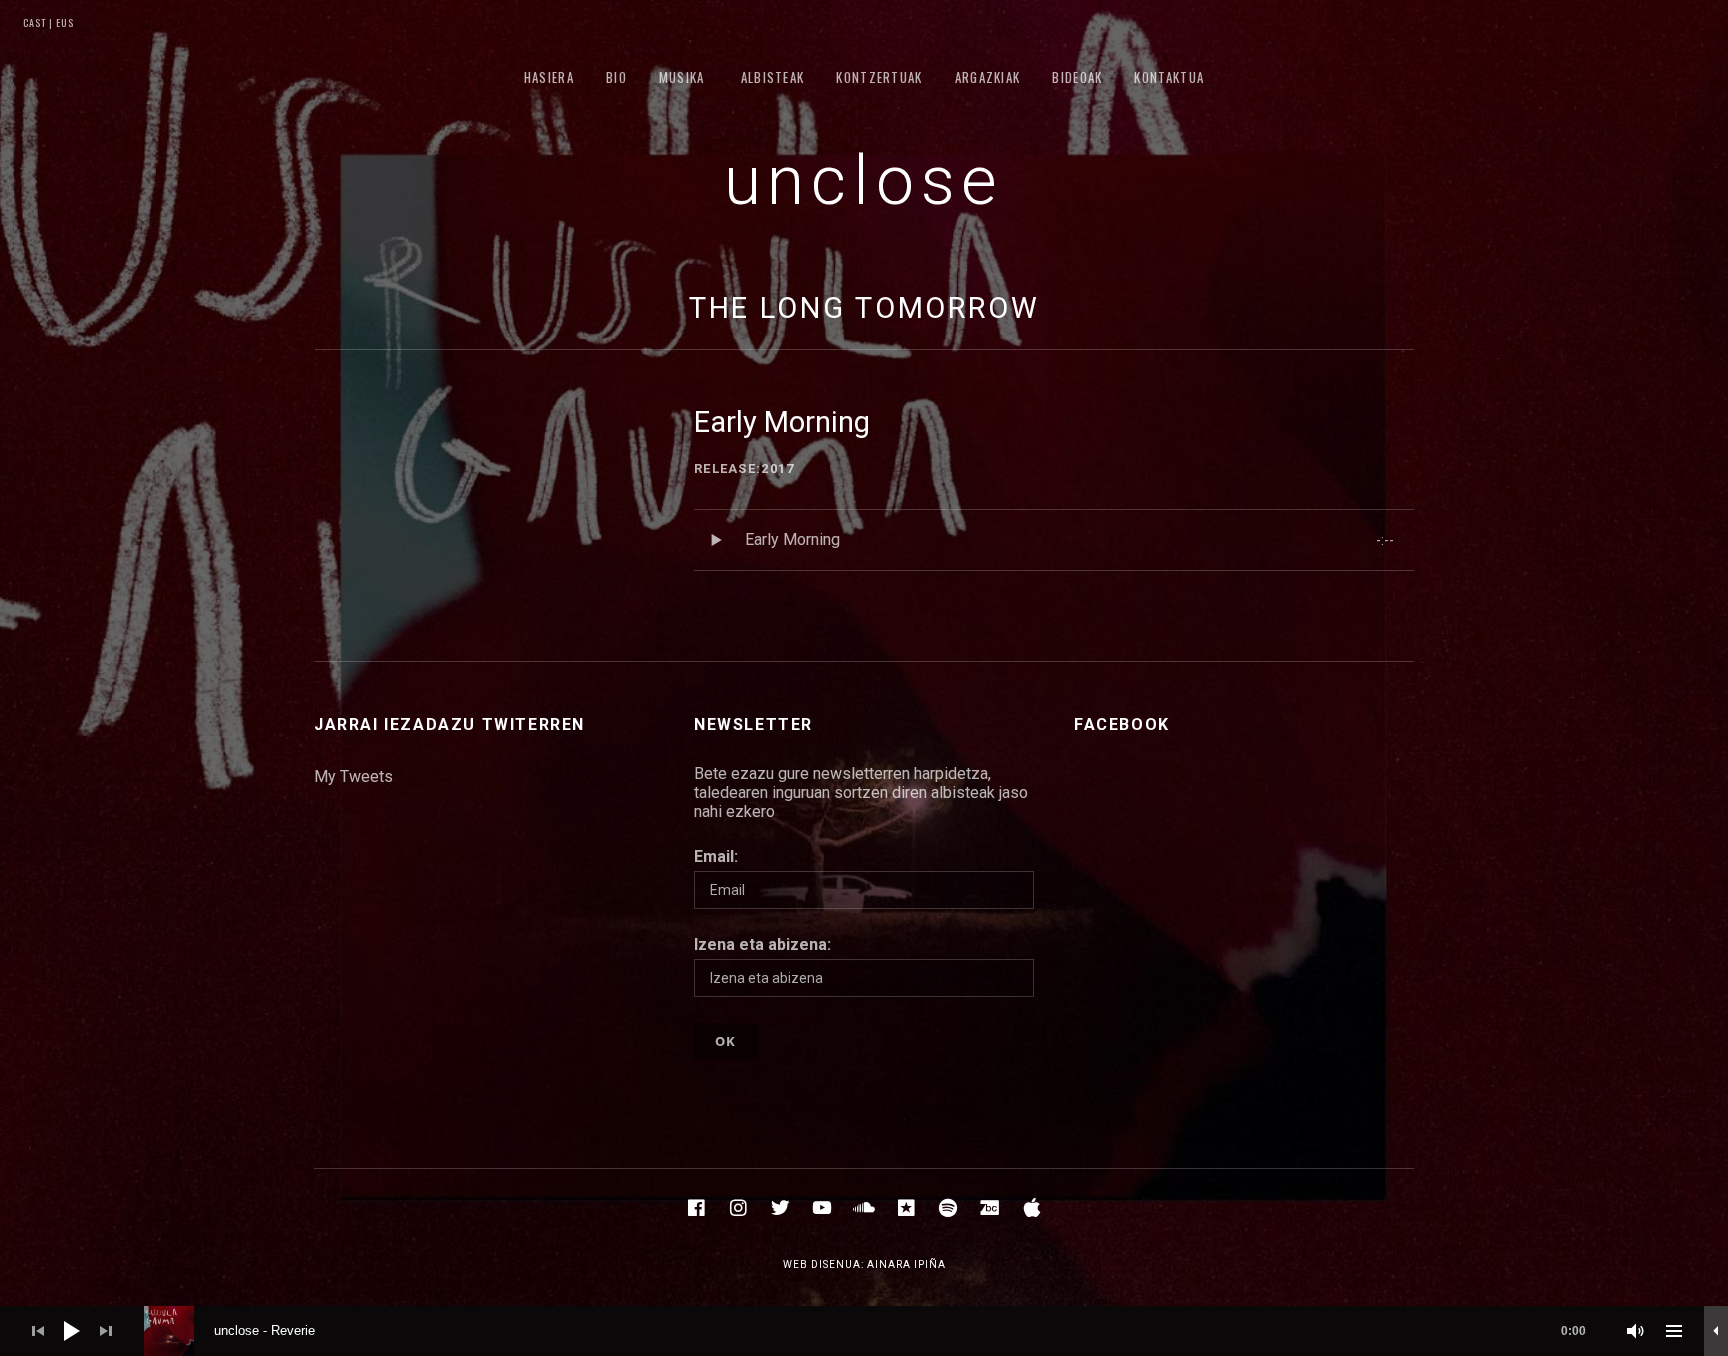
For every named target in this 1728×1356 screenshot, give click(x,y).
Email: (716, 856)
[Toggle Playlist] (1674, 1331)
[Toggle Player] (1716, 1331)
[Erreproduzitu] (72, 1331)
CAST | (38, 22)
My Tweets (353, 776)
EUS (63, 22)
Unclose (864, 181)
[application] (864, 1331)
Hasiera (549, 77)
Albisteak (773, 77)
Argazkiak (988, 77)
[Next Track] (106, 1331)
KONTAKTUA (1169, 77)
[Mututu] (1636, 1331)
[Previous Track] (38, 1331)
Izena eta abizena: (762, 944)
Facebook (1122, 724)
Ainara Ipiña (906, 1264)
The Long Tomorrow (864, 308)
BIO (616, 77)
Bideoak (1077, 77)
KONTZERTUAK (879, 77)
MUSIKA (682, 77)
